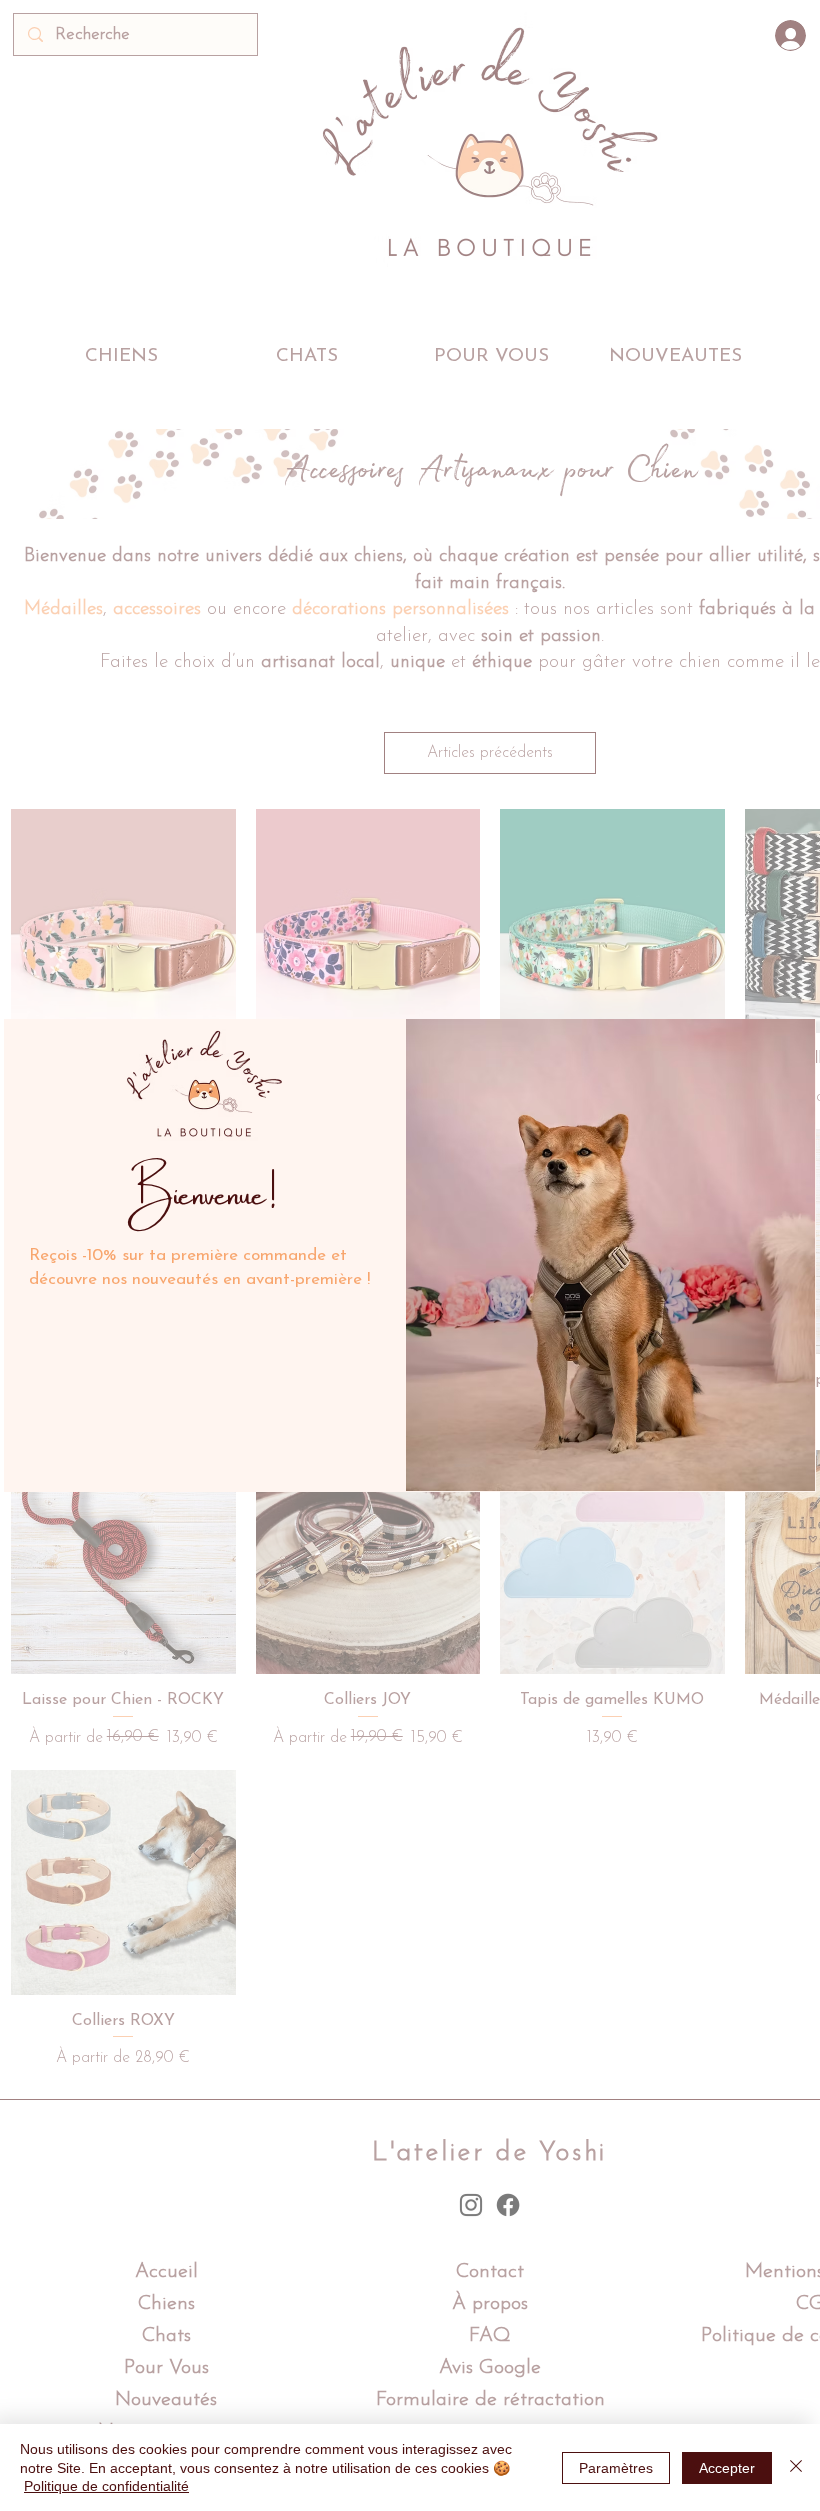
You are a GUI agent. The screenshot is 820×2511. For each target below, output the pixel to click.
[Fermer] (796, 2467)
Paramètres (616, 2468)
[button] (794, 1038)
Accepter (727, 2468)
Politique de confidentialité (106, 2486)
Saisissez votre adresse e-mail (185, 1321)
